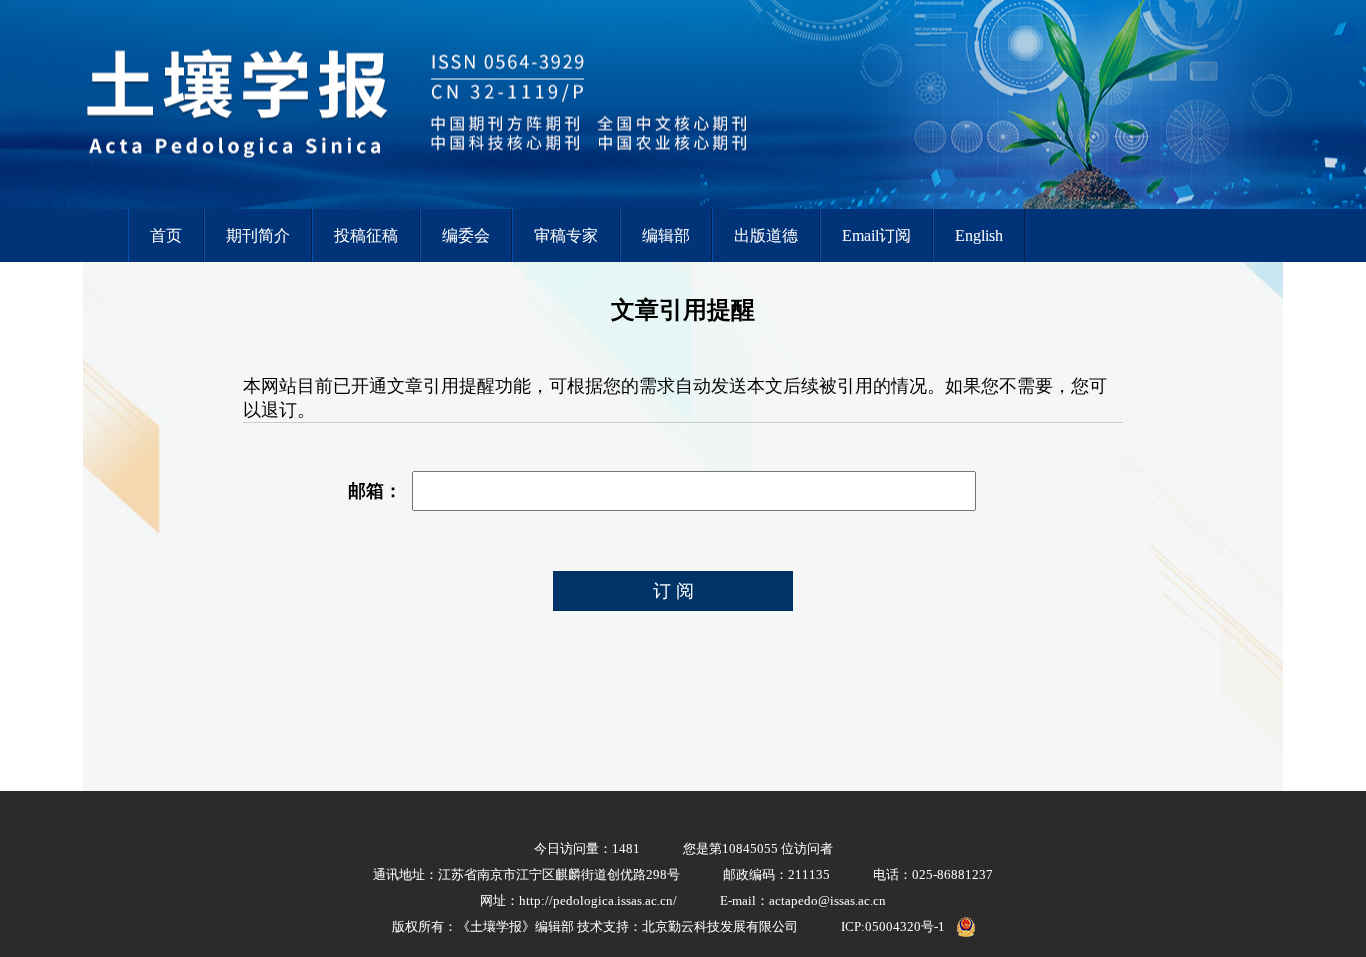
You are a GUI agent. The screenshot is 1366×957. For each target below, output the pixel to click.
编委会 (466, 235)
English (979, 235)
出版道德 (766, 235)
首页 (166, 235)
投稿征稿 (366, 235)
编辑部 (666, 235)
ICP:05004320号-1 (893, 926)
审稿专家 (566, 235)
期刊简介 (258, 235)
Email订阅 (876, 235)
